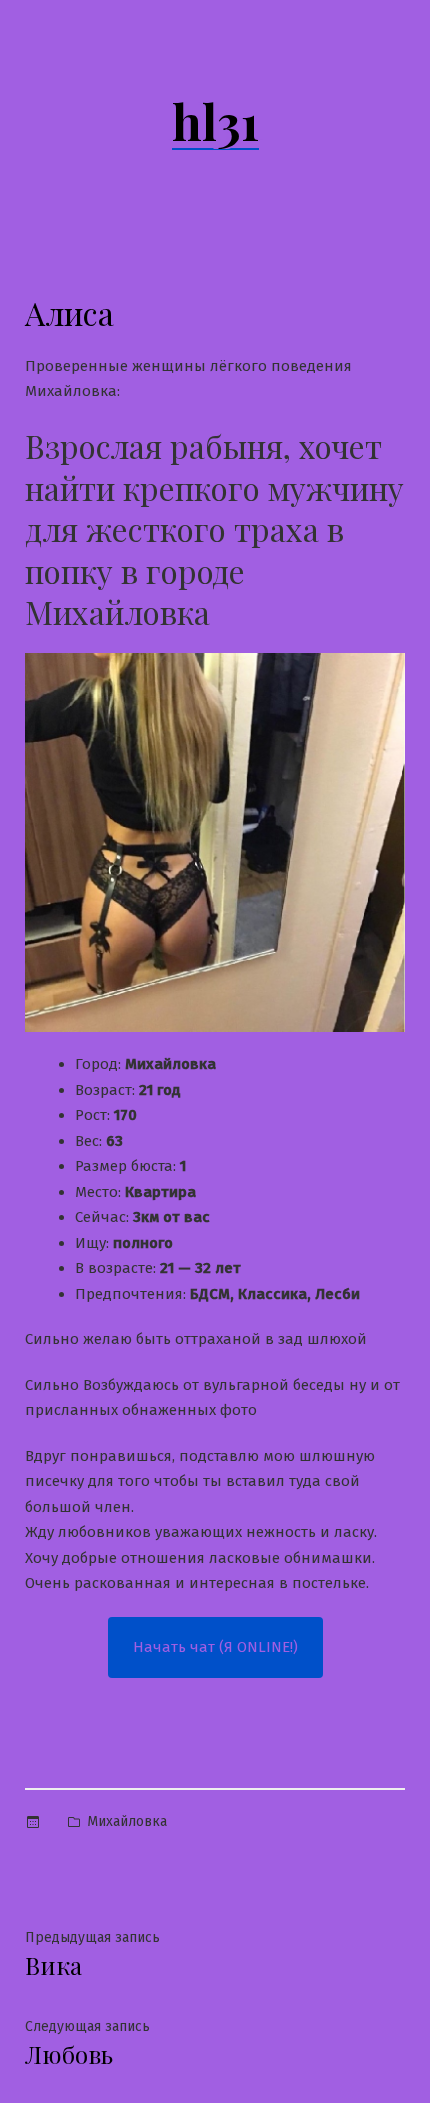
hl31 (215, 121)
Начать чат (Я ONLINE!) (215, 1647)
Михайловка (127, 1821)
